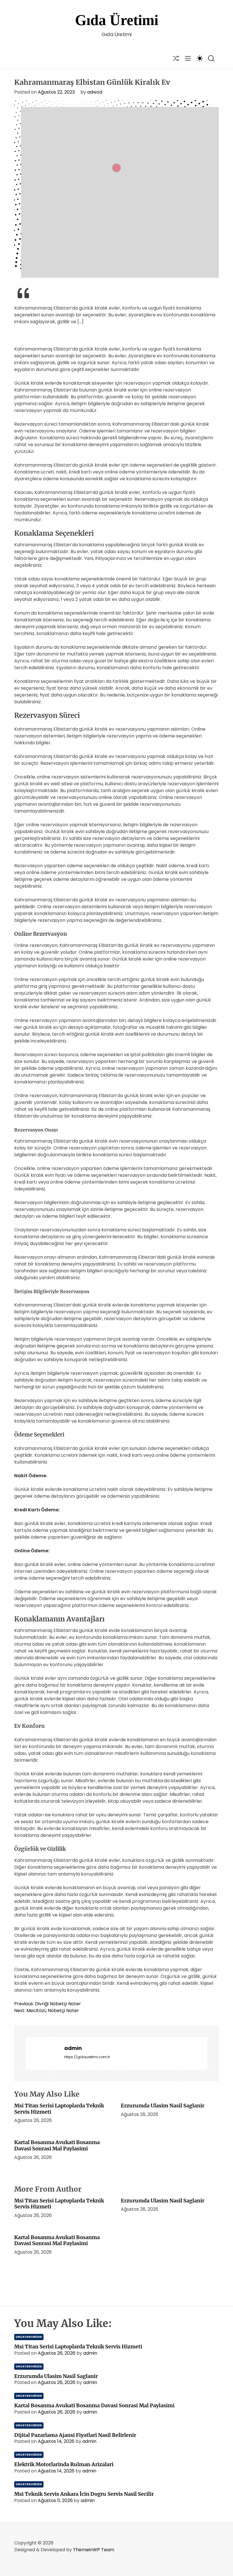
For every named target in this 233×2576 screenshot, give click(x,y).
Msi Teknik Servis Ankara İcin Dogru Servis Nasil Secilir (84, 2494)
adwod (95, 92)
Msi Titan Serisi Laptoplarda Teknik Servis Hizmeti (59, 2109)
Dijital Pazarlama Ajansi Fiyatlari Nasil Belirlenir (75, 2435)
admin (73, 2048)
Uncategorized (29, 2337)
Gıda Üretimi (117, 20)
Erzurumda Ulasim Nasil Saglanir (163, 2106)
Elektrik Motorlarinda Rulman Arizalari (64, 2464)
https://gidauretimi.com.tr (87, 2057)
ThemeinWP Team (94, 2550)
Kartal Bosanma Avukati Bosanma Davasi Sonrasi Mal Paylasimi (57, 2145)
